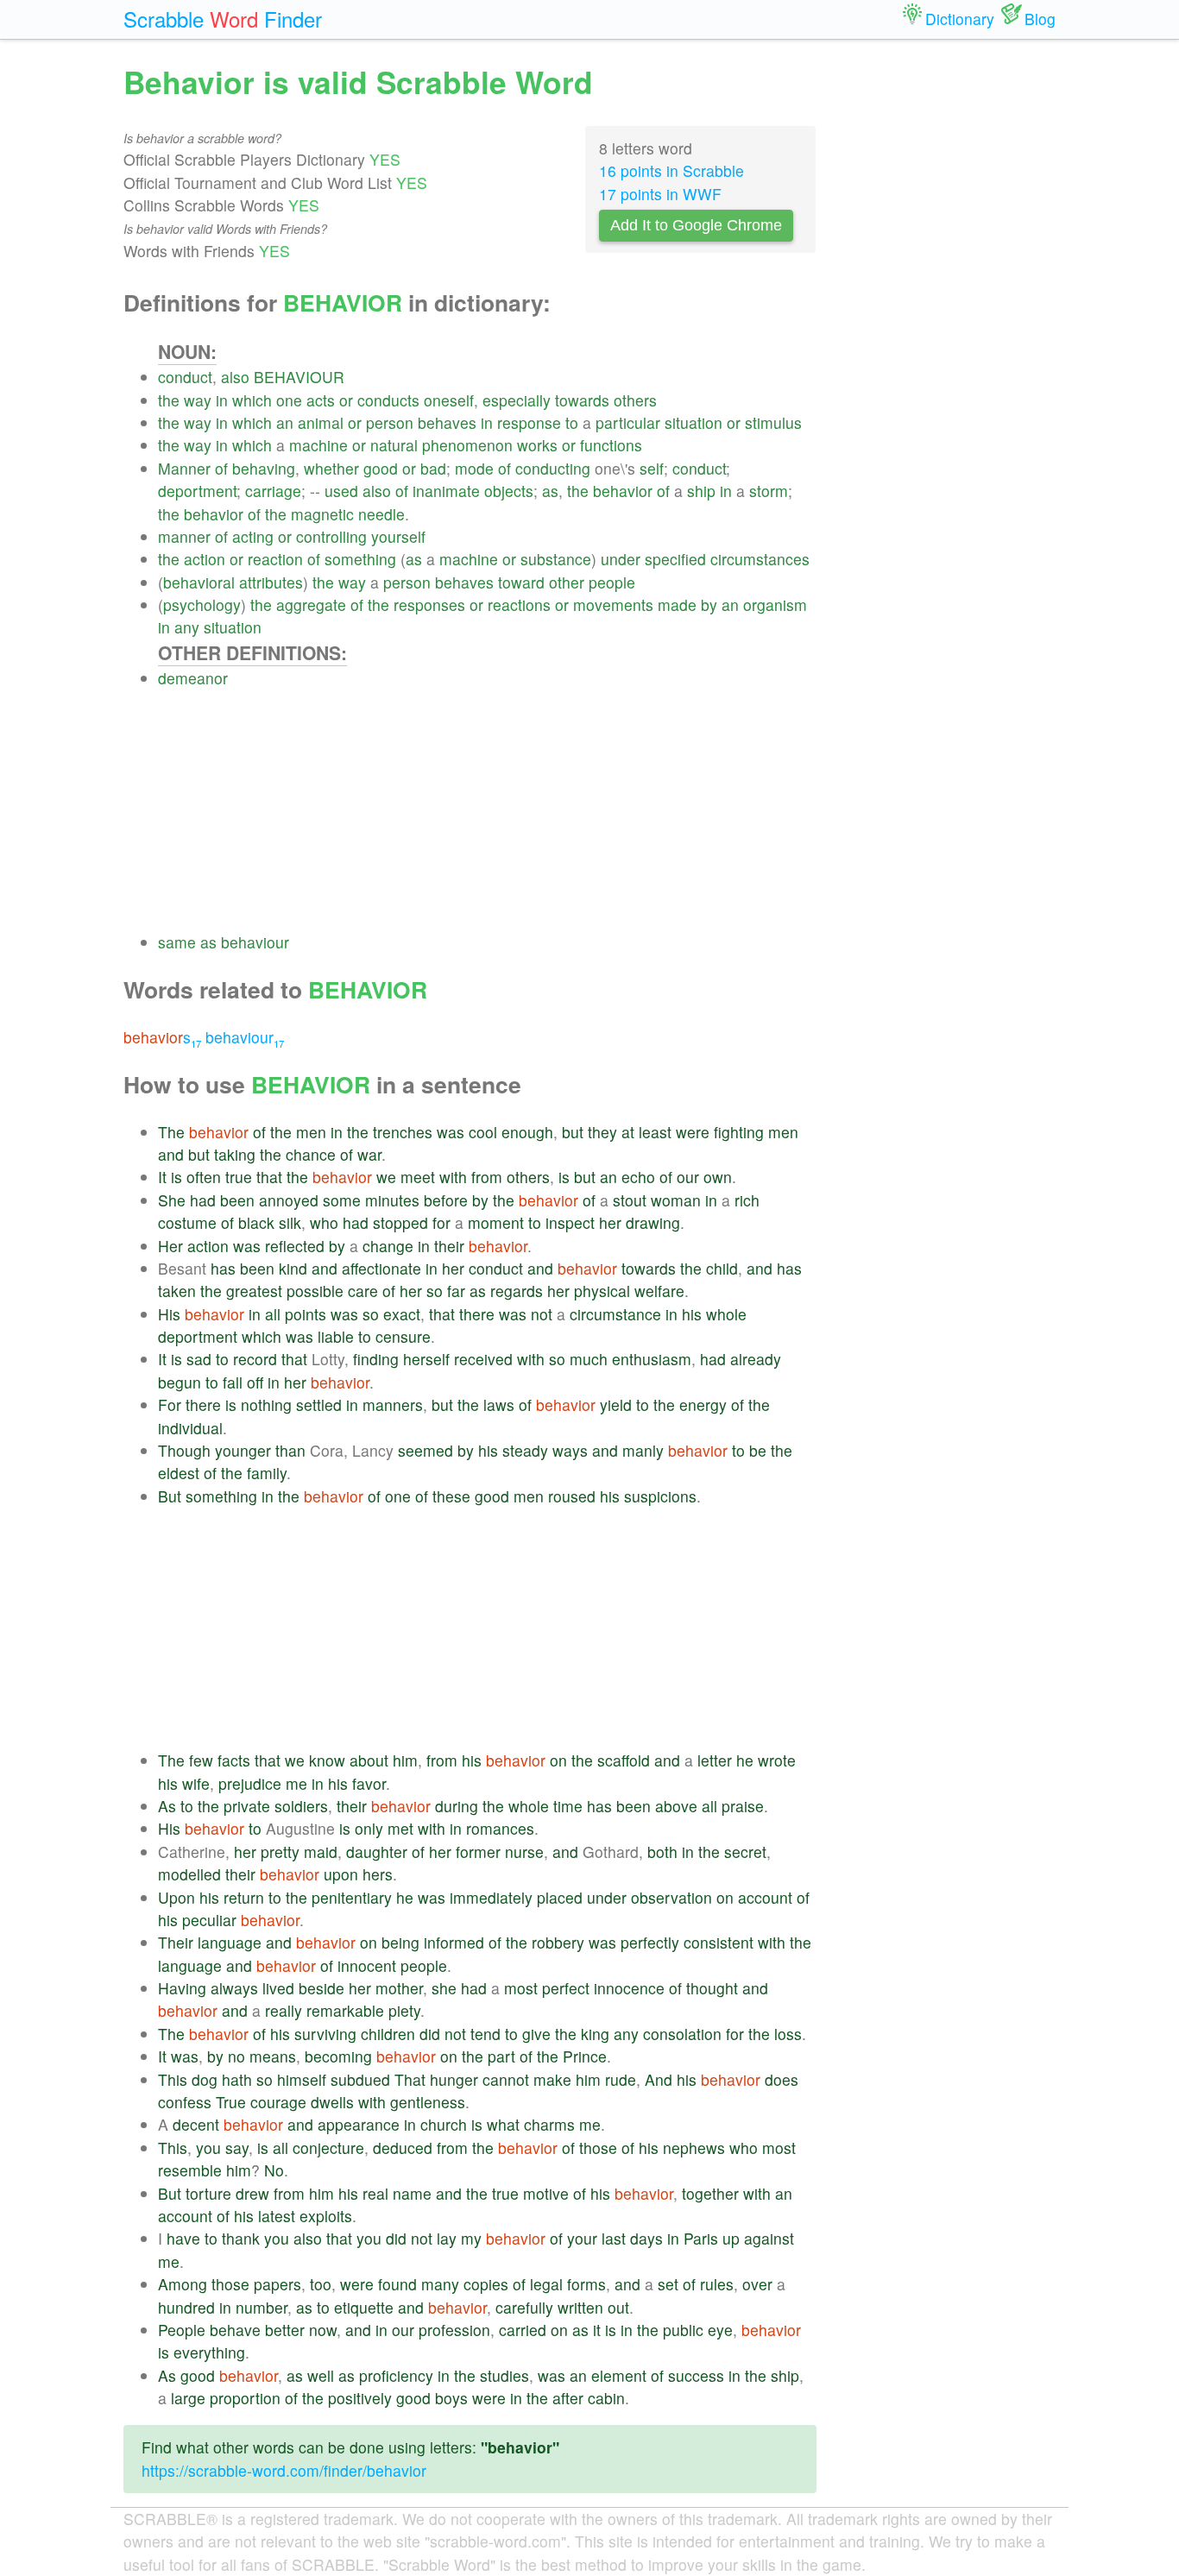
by (709, 605)
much (589, 1359)
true (239, 1177)
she (444, 1988)
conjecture (328, 2148)
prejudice (250, 1783)
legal (546, 2284)
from (487, 1177)
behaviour (255, 942)
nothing (266, 1405)
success (696, 2375)
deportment (197, 491)
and (171, 1154)
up (731, 2238)
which (252, 400)
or (346, 400)
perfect (566, 1988)
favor (369, 1783)
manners (393, 1405)
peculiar (209, 1920)
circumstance (615, 1314)
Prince (585, 2056)
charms (549, 2124)
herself (426, 1359)
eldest (179, 1473)
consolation (682, 2034)
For (170, 1405)
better (285, 2330)
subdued (360, 2079)
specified (675, 559)
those (598, 2148)
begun (180, 1382)
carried (523, 2330)
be (758, 1450)
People (182, 2330)
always (234, 1988)
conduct (185, 377)
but (573, 1132)
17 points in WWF (660, 194)
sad (199, 1359)
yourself (398, 536)
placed (560, 1897)
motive (546, 2193)
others (635, 400)
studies (504, 2375)
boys (451, 2398)
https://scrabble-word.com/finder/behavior (284, 2470)
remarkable (345, 2010)
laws (499, 1405)
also (235, 377)
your (582, 2238)
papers (277, 2284)
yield (616, 1405)
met (400, 1828)
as (550, 491)
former (478, 1852)
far (456, 1291)
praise (743, 1806)
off (255, 1382)
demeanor (193, 678)
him (405, 1760)
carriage (273, 491)
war (369, 1154)
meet (418, 1177)
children (388, 2034)
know (327, 1760)
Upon (177, 1897)
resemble (190, 2170)
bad (433, 468)
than (290, 1450)
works (537, 445)
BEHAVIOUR (299, 377)
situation (694, 422)
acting (253, 536)
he (745, 1760)
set (668, 2284)
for (441, 1222)
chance (311, 1154)
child (722, 1268)
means (273, 2056)
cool (483, 1132)
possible (315, 1291)
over (757, 2284)
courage (278, 2102)
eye (720, 2330)
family (267, 1473)
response (529, 422)
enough (527, 1132)
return (244, 1897)
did (430, 2034)
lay (447, 2238)
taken (177, 1291)
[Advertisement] (487, 810)
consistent (719, 1942)
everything (209, 2352)
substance (556, 559)
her (610, 1222)
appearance (359, 2124)
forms (586, 2284)
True (231, 2102)
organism (775, 605)
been (237, 1200)
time (568, 1806)
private (247, 1806)
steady (525, 1450)
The (171, 1132)
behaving (264, 468)
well (321, 2375)
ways (570, 1450)
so (435, 1291)
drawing (653, 1222)
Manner (184, 468)
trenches (403, 1132)
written (580, 2307)
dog (205, 2079)
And (659, 2079)
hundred (186, 2307)
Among (183, 2284)
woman (676, 1200)
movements (613, 605)
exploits (326, 2216)
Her (170, 1246)
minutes (392, 1200)
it (597, 2330)
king (595, 2034)
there (477, 1314)
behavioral (199, 582)
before (446, 1200)
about (369, 1760)
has (223, 1268)
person (390, 422)
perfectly (650, 1942)
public (683, 2330)
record (255, 1359)
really (284, 2010)
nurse (524, 1852)
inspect (570, 1222)
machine (318, 445)
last (614, 2238)
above (676, 1806)
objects (509, 491)
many (440, 2284)
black (256, 1222)
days (646, 2238)
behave (235, 2330)
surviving (325, 2034)
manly (643, 1450)
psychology (202, 605)
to (572, 422)
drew (252, 2193)
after (568, 2398)
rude (621, 2079)
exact (402, 1314)
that (269, 1177)
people (612, 582)
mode (474, 468)
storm (769, 491)
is (177, 1177)
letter (715, 1760)
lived (278, 1988)
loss (788, 2034)
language (230, 1942)
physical (602, 1291)
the (169, 400)
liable (336, 1336)
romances (500, 1828)
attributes (271, 582)
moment (496, 1222)
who (324, 1222)
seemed (426, 1450)
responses (429, 605)
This (173, 2079)
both (662, 1852)
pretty (280, 1852)
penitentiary (352, 1897)
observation (671, 1897)
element (619, 2375)
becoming (338, 2056)
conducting (553, 468)
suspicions (660, 1496)
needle (381, 514)
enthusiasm (652, 1359)
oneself (449, 400)
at (628, 1132)
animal (321, 422)
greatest (254, 1291)
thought (712, 1988)
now (323, 2330)
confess (185, 2102)
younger (243, 1450)
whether (331, 468)
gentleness (428, 2102)
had (203, 1200)
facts (234, 1760)
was (451, 1132)
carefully (524, 2307)
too (321, 2284)
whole (726, 1314)
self (652, 468)
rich (747, 1200)
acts (321, 400)
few (201, 1760)
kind (293, 1268)
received (483, 1359)
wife (196, 1783)
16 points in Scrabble (671, 170)
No (274, 2170)
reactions (519, 605)
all (273, 1314)
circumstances (760, 559)
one (289, 400)
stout (630, 1200)
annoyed (289, 1200)
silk (290, 1222)
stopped (400, 1222)
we (386, 1177)
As (167, 1806)
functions (611, 445)
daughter (377, 1852)
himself (302, 2079)
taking (235, 1154)
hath (237, 2079)
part (501, 2056)
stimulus (773, 422)
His (169, 1314)
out (618, 2307)
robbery (558, 1942)
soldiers (301, 1806)
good (381, 468)
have (183, 2238)
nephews (694, 2148)
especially (517, 400)
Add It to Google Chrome (696, 225)
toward (521, 582)
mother (399, 1988)
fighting (739, 1132)
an (285, 422)
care (363, 1291)
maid (321, 1852)
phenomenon (467, 445)
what (503, 2124)
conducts (388, 400)
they (602, 1132)
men (311, 1132)
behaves (447, 422)
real (375, 2193)
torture (208, 2193)
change (388, 1246)
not (542, 1314)
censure (403, 1336)
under (621, 559)
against (769, 2238)
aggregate (311, 605)
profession (454, 2330)
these (451, 1496)
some (342, 1200)
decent (196, 2124)
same (177, 942)
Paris (701, 2238)
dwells (332, 2102)
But (170, 1496)
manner (184, 536)
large (188, 2398)
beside (322, 1988)
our (688, 1177)
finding (376, 1359)
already (756, 1359)
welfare (659, 1291)
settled (319, 1405)
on (558, 1760)
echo (638, 1177)
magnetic (322, 514)
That (410, 2079)
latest (277, 2216)
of (221, 468)
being (400, 1942)
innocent (367, 1965)
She (172, 1200)
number (262, 2307)
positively (360, 2398)
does (782, 2079)
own (718, 1177)
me (296, 1783)
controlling (331, 536)
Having (182, 1988)
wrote (777, 1760)
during (457, 1806)
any (187, 627)
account (765, 1897)
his (692, 1314)
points (306, 1314)
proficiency (396, 2375)
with (453, 1177)
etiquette (364, 2307)
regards (517, 1291)
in (222, 400)
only (369, 1828)
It (162, 1177)
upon (341, 1874)
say (237, 2148)
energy (703, 1405)
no (236, 2056)
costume (187, 1222)
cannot (506, 2079)
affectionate (381, 1268)
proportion (245, 2398)
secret (745, 1852)
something (360, 559)
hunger (454, 2079)
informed (454, 1942)
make (552, 2079)
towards (582, 400)
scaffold (624, 1760)
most (521, 1988)
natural (394, 445)
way (198, 400)
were (693, 1132)
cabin (606, 2398)
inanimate (446, 491)
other (567, 582)
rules (717, 2284)
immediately (491, 1897)
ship (701, 491)
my (471, 2238)
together (710, 2193)
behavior (623, 491)
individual (190, 1428)
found (397, 2284)
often (204, 1177)
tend (485, 2034)
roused (572, 1496)
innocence (629, 1988)
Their (176, 1942)
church (444, 2124)
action (205, 559)
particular (628, 422)
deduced (403, 2148)
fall (233, 1382)
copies (486, 2284)
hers (378, 1874)
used (341, 491)
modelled (189, 1874)
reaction (275, 559)
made (677, 605)
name (412, 2193)
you (208, 2148)
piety (404, 2010)
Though (184, 1450)
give (536, 2034)
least (655, 1132)
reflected (295, 1246)
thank (241, 2238)
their (449, 1246)
